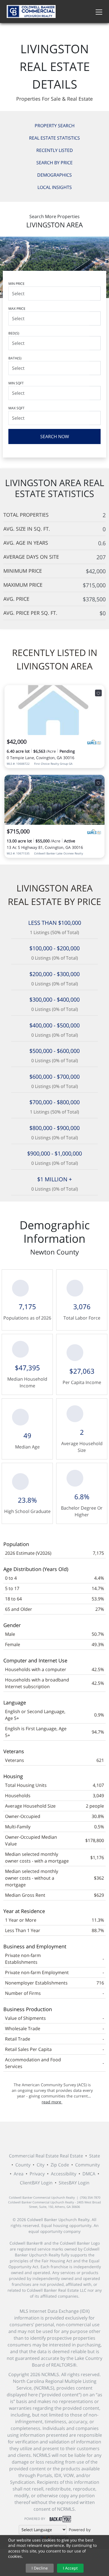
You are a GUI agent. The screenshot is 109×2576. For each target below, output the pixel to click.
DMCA (89, 2174)
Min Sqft (16, 383)
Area (19, 2174)
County (23, 2165)
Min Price (16, 284)
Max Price (17, 309)
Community (87, 2165)
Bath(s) (15, 358)
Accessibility (64, 2174)
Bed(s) (14, 333)
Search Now (55, 436)
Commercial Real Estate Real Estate (46, 2156)
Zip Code (60, 2165)
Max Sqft (16, 408)
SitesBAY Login (74, 2183)
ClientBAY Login (36, 2183)
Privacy (37, 2174)
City (41, 2165)
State (95, 2156)
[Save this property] (98, 693)
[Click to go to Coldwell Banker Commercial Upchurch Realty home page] (31, 11)
